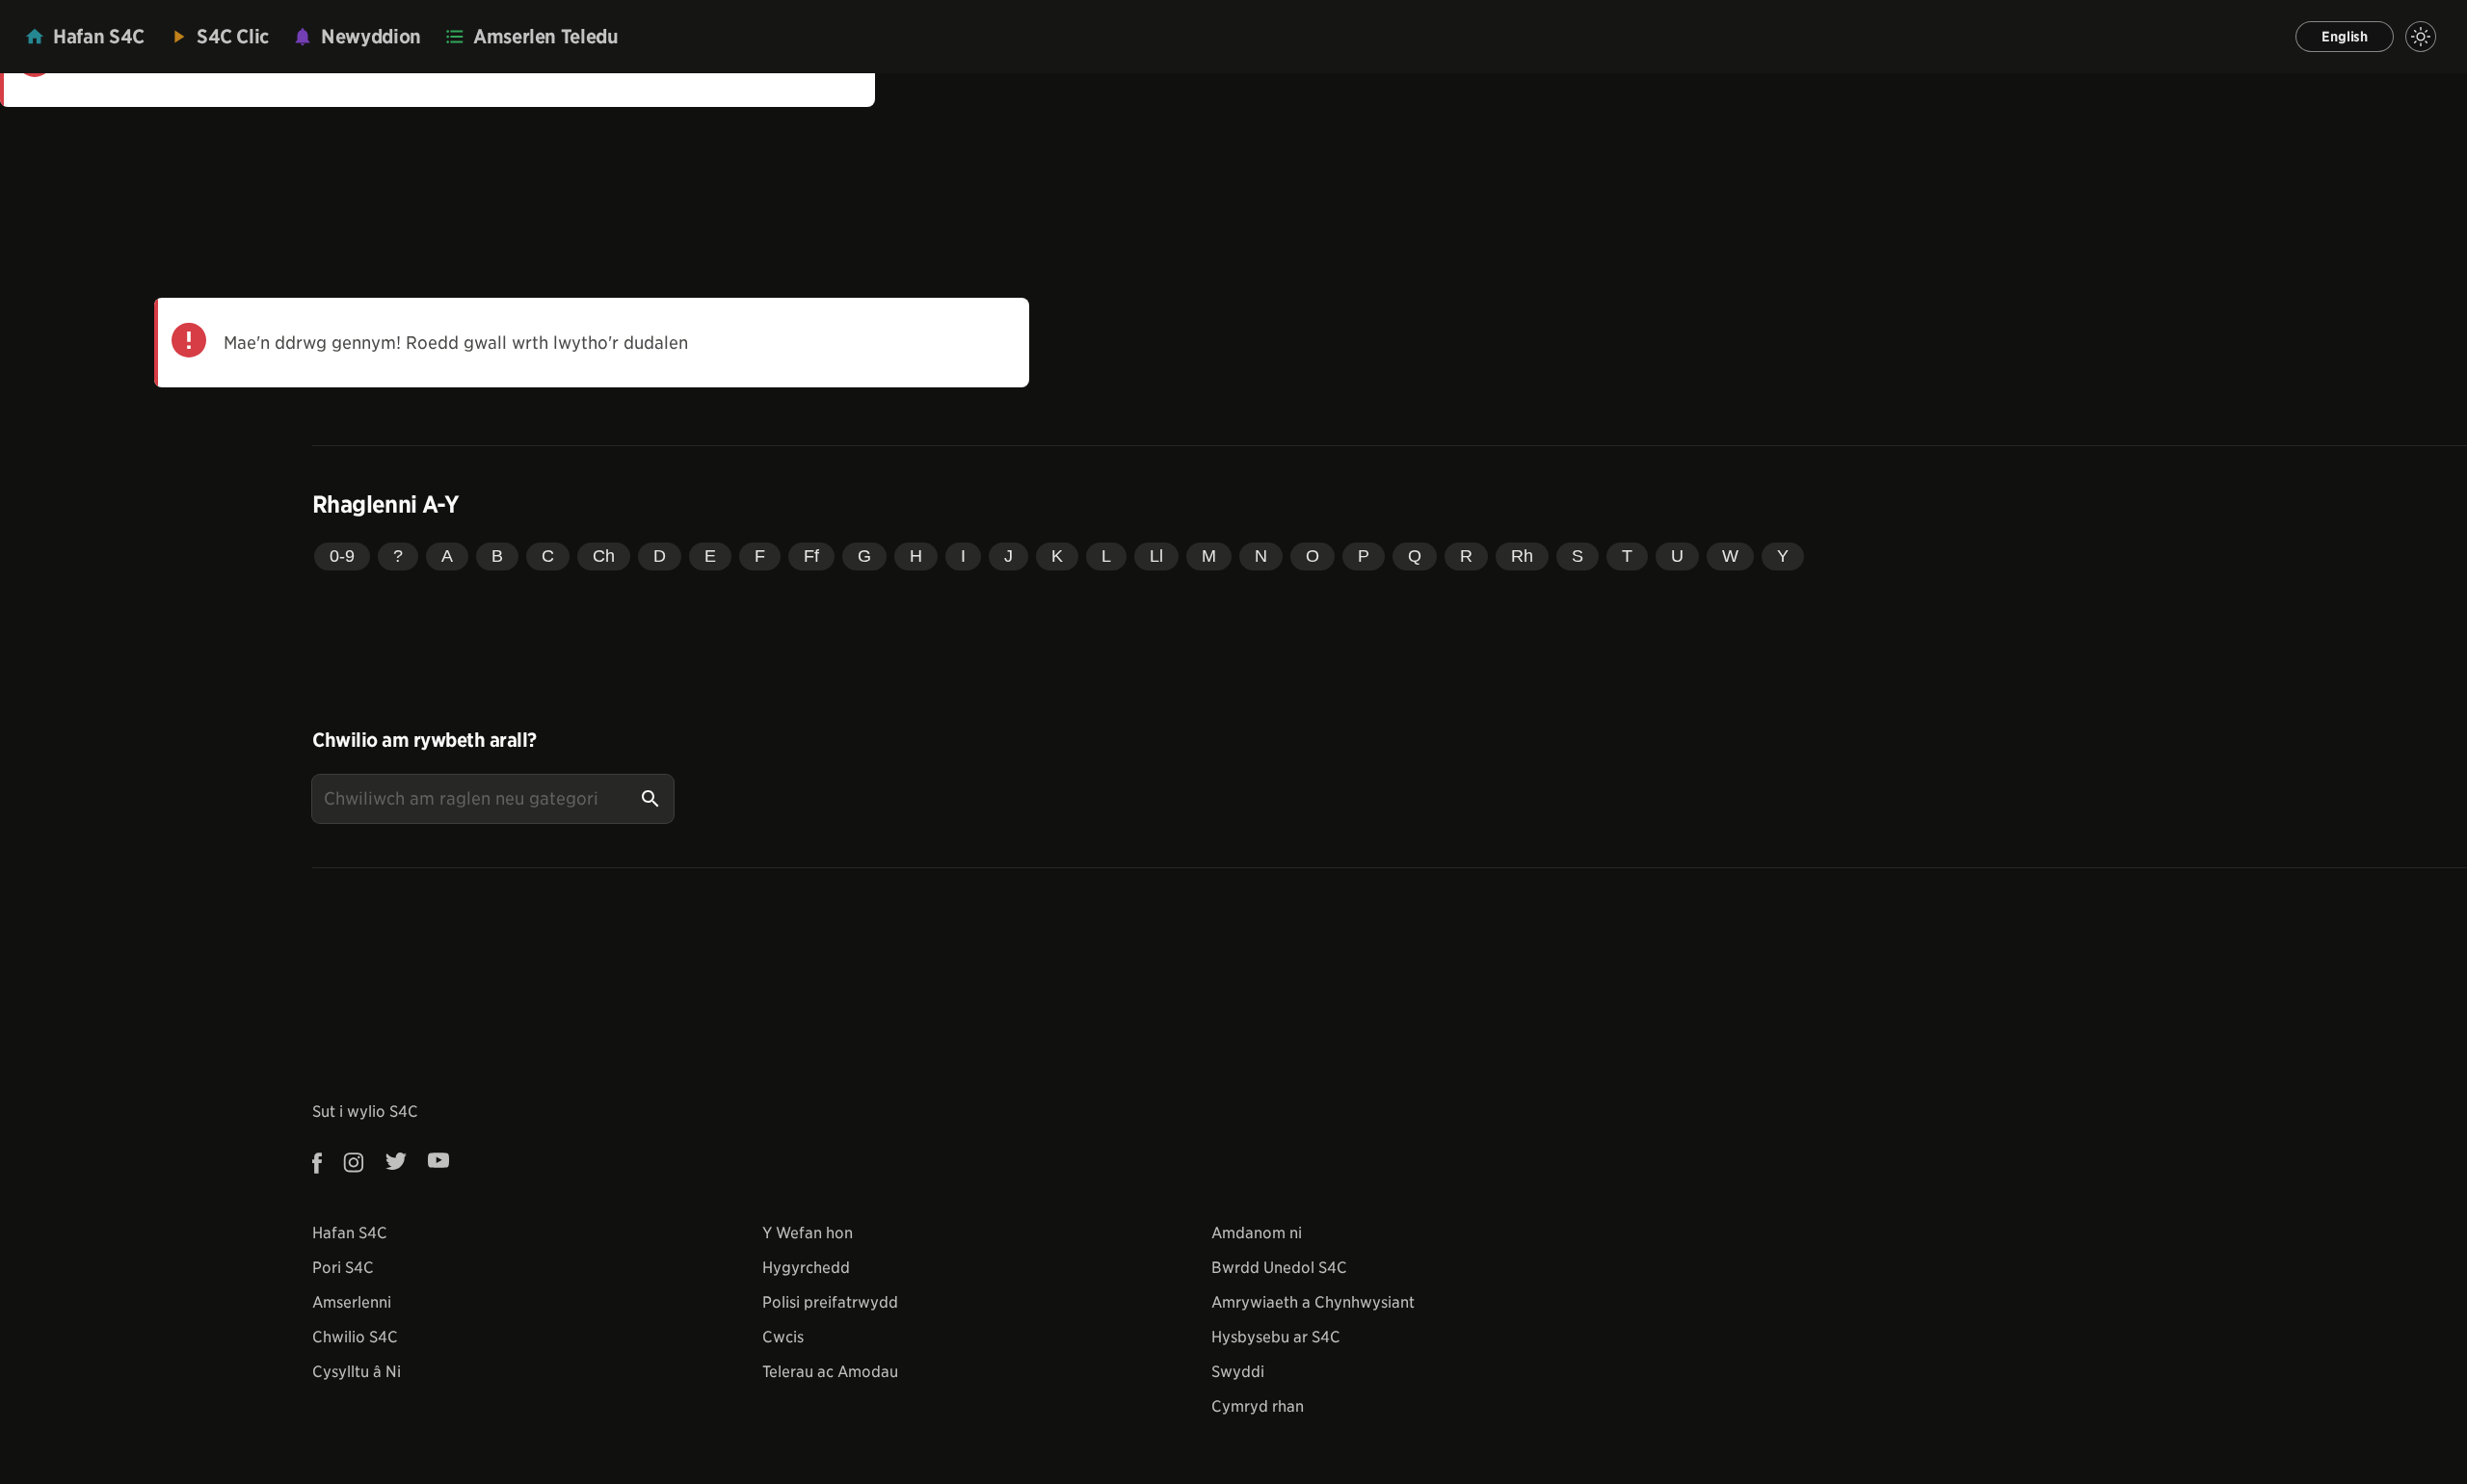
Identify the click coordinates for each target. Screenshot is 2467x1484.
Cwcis (783, 1337)
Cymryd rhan (1258, 1406)
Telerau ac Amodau (830, 1372)
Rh (1522, 556)
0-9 (342, 556)
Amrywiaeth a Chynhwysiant (1313, 1302)
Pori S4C (343, 1268)
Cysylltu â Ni (357, 1372)
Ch (604, 556)
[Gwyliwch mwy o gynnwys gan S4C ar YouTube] (438, 1163)
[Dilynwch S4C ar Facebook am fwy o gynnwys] (323, 1163)
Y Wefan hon (808, 1233)
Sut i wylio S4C (365, 1112)
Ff (811, 556)
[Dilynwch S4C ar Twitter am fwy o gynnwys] (396, 1163)
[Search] (650, 799)
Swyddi (1238, 1372)
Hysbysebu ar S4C (1276, 1337)
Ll (1156, 556)
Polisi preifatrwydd (830, 1302)
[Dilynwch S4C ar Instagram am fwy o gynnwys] (354, 1163)
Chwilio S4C (355, 1337)
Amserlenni (352, 1302)
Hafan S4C (350, 1233)
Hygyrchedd (806, 1268)
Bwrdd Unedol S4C (1279, 1268)
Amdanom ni (1257, 1233)
